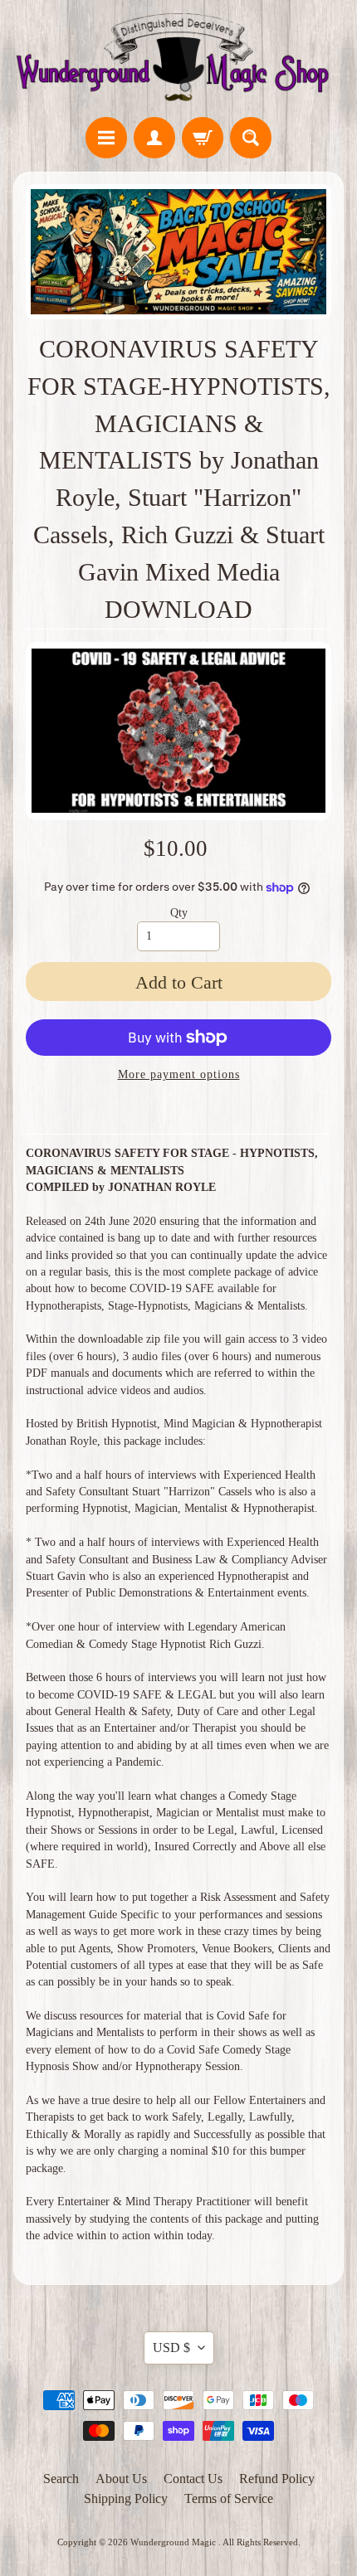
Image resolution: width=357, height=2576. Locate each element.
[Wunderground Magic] (178, 61)
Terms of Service (229, 2498)
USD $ (171, 2348)
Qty (179, 913)
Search (61, 2479)
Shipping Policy (126, 2498)
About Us (121, 2479)
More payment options (179, 1074)
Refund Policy (277, 2479)
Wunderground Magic (174, 2542)
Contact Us (193, 2479)
